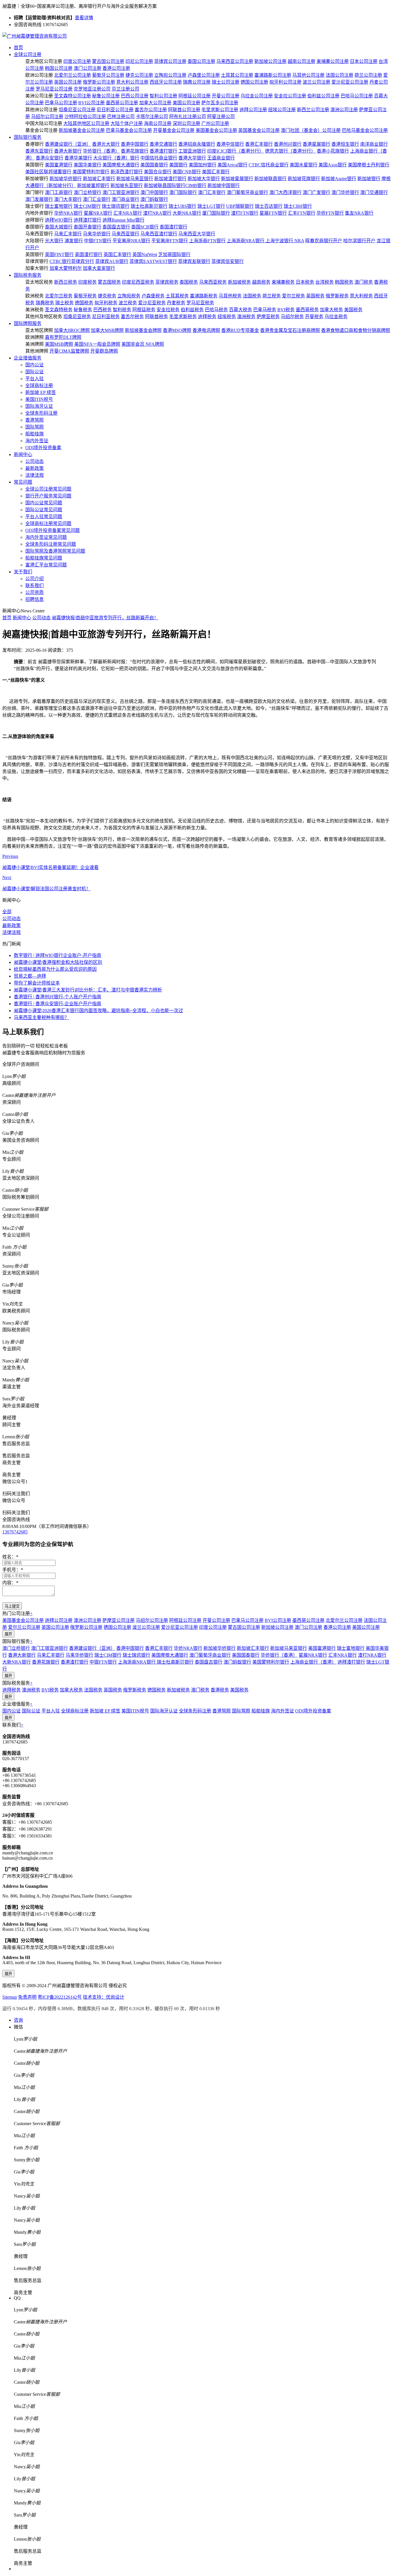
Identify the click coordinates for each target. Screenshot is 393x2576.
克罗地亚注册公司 (92, 89)
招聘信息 (35, 599)
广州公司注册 (215, 123)
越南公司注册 (302, 61)
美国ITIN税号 (39, 399)
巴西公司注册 (135, 96)
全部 (7, 912)
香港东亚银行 (39, 151)
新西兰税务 (66, 282)
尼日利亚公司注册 (115, 110)
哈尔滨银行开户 (359, 241)
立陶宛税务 (129, 296)
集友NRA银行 (359, 213)
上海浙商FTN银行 (207, 241)
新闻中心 (23, 454)
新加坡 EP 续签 (41, 392)
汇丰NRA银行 (128, 213)
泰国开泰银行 (87, 227)
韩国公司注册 (59, 68)
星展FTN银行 (273, 213)
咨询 (18, 2020)
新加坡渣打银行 (170, 179)
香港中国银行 (135, 144)
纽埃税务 (227, 317)
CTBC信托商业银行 (269, 165)
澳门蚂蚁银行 (154, 199)
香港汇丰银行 (259, 144)
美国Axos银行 (333, 165)
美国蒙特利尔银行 (91, 172)
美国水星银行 (304, 165)
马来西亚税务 (213, 282)
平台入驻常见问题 (44, 517)
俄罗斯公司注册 (99, 82)
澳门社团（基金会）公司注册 (311, 130)
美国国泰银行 (154, 165)
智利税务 (122, 310)
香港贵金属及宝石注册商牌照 (290, 330)
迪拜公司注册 (253, 110)
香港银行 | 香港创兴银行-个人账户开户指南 (58, 997)
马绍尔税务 (292, 317)
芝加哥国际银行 (174, 254)
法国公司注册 (339, 75)
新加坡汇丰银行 (99, 179)
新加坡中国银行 (224, 185)
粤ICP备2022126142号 (60, 1997)
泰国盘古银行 (116, 227)
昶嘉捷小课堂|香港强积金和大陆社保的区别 (58, 962)
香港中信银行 (230, 144)
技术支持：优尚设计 (104, 1997)
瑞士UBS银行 (182, 206)
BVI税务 (286, 310)
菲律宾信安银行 (228, 261)
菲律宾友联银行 (194, 261)
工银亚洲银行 (192, 151)
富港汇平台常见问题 (46, 565)
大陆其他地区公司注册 (86, 123)
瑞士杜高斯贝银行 (149, 206)
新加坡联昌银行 (270, 179)
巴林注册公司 (121, 117)
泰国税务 (189, 282)
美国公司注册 (186, 103)
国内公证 (35, 365)
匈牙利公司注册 (285, 82)
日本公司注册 (364, 61)
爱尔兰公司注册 (24, 1627)
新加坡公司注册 (270, 61)
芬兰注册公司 (125, 89)
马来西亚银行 (125, 234)
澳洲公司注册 (344, 110)
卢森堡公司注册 (204, 75)
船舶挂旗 (35, 434)
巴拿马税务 (265, 310)
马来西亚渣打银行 (159, 234)
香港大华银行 (192, 158)
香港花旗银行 (135, 151)
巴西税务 (102, 310)
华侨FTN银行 (330, 213)
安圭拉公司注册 (290, 96)
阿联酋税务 (157, 317)
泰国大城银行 (59, 227)
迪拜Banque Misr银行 (123, 220)
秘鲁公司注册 (106, 96)
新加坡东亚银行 (127, 185)
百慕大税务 (241, 310)
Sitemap (10, 1997)
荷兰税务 (272, 296)
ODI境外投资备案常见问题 (53, 530)
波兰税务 (128, 303)
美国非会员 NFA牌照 (143, 344)
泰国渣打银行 (173, 227)
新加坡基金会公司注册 (82, 130)
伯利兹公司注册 (323, 96)
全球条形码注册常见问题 (51, 544)
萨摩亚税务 (268, 317)
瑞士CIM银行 (87, 206)
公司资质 (35, 592)
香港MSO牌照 (177, 330)
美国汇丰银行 (216, 172)
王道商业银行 (221, 158)
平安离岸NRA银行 (131, 241)
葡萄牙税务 (85, 296)
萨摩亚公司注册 (119, 1620)
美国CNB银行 (187, 172)
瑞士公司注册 (226, 82)
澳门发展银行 (39, 199)
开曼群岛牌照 (104, 351)
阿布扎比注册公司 (188, 117)
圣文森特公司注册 (73, 96)
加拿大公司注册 (155, 103)
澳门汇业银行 (97, 199)
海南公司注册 (158, 123)
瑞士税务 (64, 303)
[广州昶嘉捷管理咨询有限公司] (35, 36)
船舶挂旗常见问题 (44, 558)
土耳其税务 (177, 296)
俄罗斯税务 (337, 296)
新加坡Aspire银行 (339, 179)
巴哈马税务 (216, 310)
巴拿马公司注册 (61, 103)
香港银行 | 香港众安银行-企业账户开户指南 (58, 1004)
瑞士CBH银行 (298, 206)
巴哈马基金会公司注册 (365, 130)
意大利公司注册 (132, 82)
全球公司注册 (28, 54)
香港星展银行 (316, 144)
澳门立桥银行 (87, 192)
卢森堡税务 (153, 296)
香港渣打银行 (163, 151)
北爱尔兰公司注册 (73, 75)
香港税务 (220, 1690)
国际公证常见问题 (44, 510)
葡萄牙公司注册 (108, 75)
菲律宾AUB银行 (112, 261)
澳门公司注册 (87, 68)
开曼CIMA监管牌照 (69, 351)
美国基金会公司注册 (216, 130)
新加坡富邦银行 (93, 185)
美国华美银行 (87, 165)
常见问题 (23, 482)
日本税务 (305, 282)
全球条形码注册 (41, 413)
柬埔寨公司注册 (333, 61)
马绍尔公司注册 (47, 117)
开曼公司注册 (226, 96)
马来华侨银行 (97, 234)
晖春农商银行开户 (324, 241)
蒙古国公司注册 (108, 61)
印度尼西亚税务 (138, 282)
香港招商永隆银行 (197, 144)
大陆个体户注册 (127, 123)
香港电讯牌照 (206, 330)
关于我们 (23, 572)
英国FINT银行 (59, 254)
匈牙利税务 (106, 303)
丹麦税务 (176, 303)
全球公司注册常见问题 (48, 489)
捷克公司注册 (139, 75)
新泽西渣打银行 (127, 172)
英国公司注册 (68, 82)
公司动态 (35, 461)
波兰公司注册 (316, 82)
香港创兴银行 (288, 144)
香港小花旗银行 (333, 151)
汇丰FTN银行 (302, 213)
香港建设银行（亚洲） (68, 144)
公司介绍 (35, 579)
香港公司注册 (116, 68)
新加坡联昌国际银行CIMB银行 (175, 185)
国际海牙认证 (39, 406)
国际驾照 (35, 427)
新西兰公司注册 (313, 110)
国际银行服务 (28, 137)
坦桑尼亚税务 (77, 317)
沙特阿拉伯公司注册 (85, 117)
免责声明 (27, 1997)
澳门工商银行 (59, 192)
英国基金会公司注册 (259, 130)
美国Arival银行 (232, 165)
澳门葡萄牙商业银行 (247, 192)
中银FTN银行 (98, 241)
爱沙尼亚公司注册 (350, 82)
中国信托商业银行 (159, 158)
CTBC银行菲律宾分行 (72, 261)
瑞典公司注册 (197, 82)
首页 (18, 48)
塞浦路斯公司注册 (273, 75)
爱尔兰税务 (293, 296)
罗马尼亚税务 (200, 303)
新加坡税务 (239, 282)
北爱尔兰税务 (59, 296)
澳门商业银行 (125, 199)
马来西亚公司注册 (235, 61)
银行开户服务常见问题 (48, 496)
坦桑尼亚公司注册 (77, 110)
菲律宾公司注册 (170, 61)
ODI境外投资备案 (43, 448)
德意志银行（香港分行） (290, 151)
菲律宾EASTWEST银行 (153, 261)
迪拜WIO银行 (59, 220)
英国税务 (315, 296)
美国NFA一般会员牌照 (97, 344)
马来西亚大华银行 (197, 234)
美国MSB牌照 (59, 344)
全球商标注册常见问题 (48, 523)
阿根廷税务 (144, 310)
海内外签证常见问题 (46, 537)
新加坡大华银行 (204, 179)
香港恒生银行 (345, 144)
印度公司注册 (77, 61)
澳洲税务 (246, 317)
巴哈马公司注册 (357, 96)
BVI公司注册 (91, 103)
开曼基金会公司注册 (174, 130)
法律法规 (35, 475)
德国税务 (84, 303)
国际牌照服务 (28, 323)
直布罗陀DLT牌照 (63, 337)
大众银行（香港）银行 (116, 158)
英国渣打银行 (89, 254)
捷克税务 (107, 296)
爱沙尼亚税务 (152, 303)
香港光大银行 (106, 144)
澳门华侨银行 (345, 192)
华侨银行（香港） (101, 151)
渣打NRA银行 (157, 213)
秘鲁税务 (83, 310)
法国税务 (252, 296)
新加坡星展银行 (237, 179)
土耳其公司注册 (237, 75)
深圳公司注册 (186, 123)
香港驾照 (35, 420)
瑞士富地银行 (59, 206)
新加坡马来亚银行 (135, 179)
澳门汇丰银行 (212, 192)
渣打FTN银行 (245, 213)
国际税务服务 (28, 275)
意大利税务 (361, 296)
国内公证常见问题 (44, 503)
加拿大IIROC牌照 (72, 330)
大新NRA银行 (187, 213)
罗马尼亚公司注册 (54, 89)
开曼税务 (314, 317)
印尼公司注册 (139, 61)
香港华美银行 (78, 158)
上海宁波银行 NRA (285, 241)
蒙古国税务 (109, 282)
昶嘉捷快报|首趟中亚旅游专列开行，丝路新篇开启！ (105, 618)
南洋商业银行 (374, 144)
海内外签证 (37, 441)
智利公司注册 (163, 96)
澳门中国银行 (154, 192)
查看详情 (84, 18)
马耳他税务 (230, 296)
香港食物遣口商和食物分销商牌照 (356, 330)
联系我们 (35, 586)
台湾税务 (325, 282)
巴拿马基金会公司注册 (129, 130)
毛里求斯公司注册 (220, 110)
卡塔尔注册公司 (152, 117)
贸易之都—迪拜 (30, 976)
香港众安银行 (49, 158)
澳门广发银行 (316, 192)
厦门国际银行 (216, 213)
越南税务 (261, 282)
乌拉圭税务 (336, 317)
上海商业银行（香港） (313, 1662)
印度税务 (87, 282)
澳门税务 (364, 282)
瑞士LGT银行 (211, 206)
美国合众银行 (158, 172)
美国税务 (353, 310)
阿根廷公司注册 (194, 96)
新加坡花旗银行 (304, 179)
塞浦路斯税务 (204, 296)
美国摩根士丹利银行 (369, 165)
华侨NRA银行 (68, 213)
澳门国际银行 (183, 192)
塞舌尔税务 (132, 317)
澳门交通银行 (374, 192)
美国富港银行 (59, 165)
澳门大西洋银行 (285, 192)
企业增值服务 (28, 358)
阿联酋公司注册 (184, 110)
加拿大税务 (331, 310)
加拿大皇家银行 (99, 268)
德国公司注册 (254, 82)
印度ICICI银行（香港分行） (235, 151)
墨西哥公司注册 (122, 103)
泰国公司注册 (201, 61)
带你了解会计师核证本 (37, 983)
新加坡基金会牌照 (143, 330)
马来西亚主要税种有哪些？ (41, 1017)
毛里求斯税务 (183, 317)
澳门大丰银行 (68, 199)
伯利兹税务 (192, 310)
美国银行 (178, 165)
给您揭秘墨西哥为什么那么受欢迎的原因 (55, 969)
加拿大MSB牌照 (107, 330)
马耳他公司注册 (308, 75)
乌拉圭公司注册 (257, 96)
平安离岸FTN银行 (170, 241)
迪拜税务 (207, 317)
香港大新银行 (68, 151)
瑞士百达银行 (269, 206)
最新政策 (35, 468)
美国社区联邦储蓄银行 (48, 172)
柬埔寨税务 (283, 282)
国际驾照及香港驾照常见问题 (55, 551)
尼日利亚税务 (106, 317)
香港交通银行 (163, 144)
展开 (8, 1634)
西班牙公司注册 (166, 82)
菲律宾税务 (167, 282)
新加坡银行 (369, 179)
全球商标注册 (39, 386)
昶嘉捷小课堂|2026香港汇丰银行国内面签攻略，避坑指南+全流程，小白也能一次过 (98, 1011)
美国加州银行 (203, 165)
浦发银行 (74, 241)
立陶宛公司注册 (170, 75)
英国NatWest (145, 254)
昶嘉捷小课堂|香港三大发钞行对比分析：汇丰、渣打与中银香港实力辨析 (88, 990)
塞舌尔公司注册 (151, 110)
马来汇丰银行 (68, 234)
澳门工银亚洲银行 (121, 192)
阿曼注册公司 (221, 117)
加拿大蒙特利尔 (66, 268)
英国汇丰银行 (117, 254)
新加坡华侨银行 (66, 179)
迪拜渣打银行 (87, 220)
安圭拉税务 (168, 310)
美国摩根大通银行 (121, 165)
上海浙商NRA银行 (246, 241)
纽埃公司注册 (282, 110)
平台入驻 (35, 379)
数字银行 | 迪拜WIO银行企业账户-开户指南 (58, 955)
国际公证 (35, 372)
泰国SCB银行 (145, 227)
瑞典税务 (45, 303)
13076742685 (15, 1532)
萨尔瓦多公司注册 (220, 103)
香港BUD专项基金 (240, 330)
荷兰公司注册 (368, 75)
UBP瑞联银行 (240, 206)
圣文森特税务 (59, 310)
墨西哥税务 (307, 310)
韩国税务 (344, 282)
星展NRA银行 (98, 213)
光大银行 (54, 241)
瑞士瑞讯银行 (116, 206)
